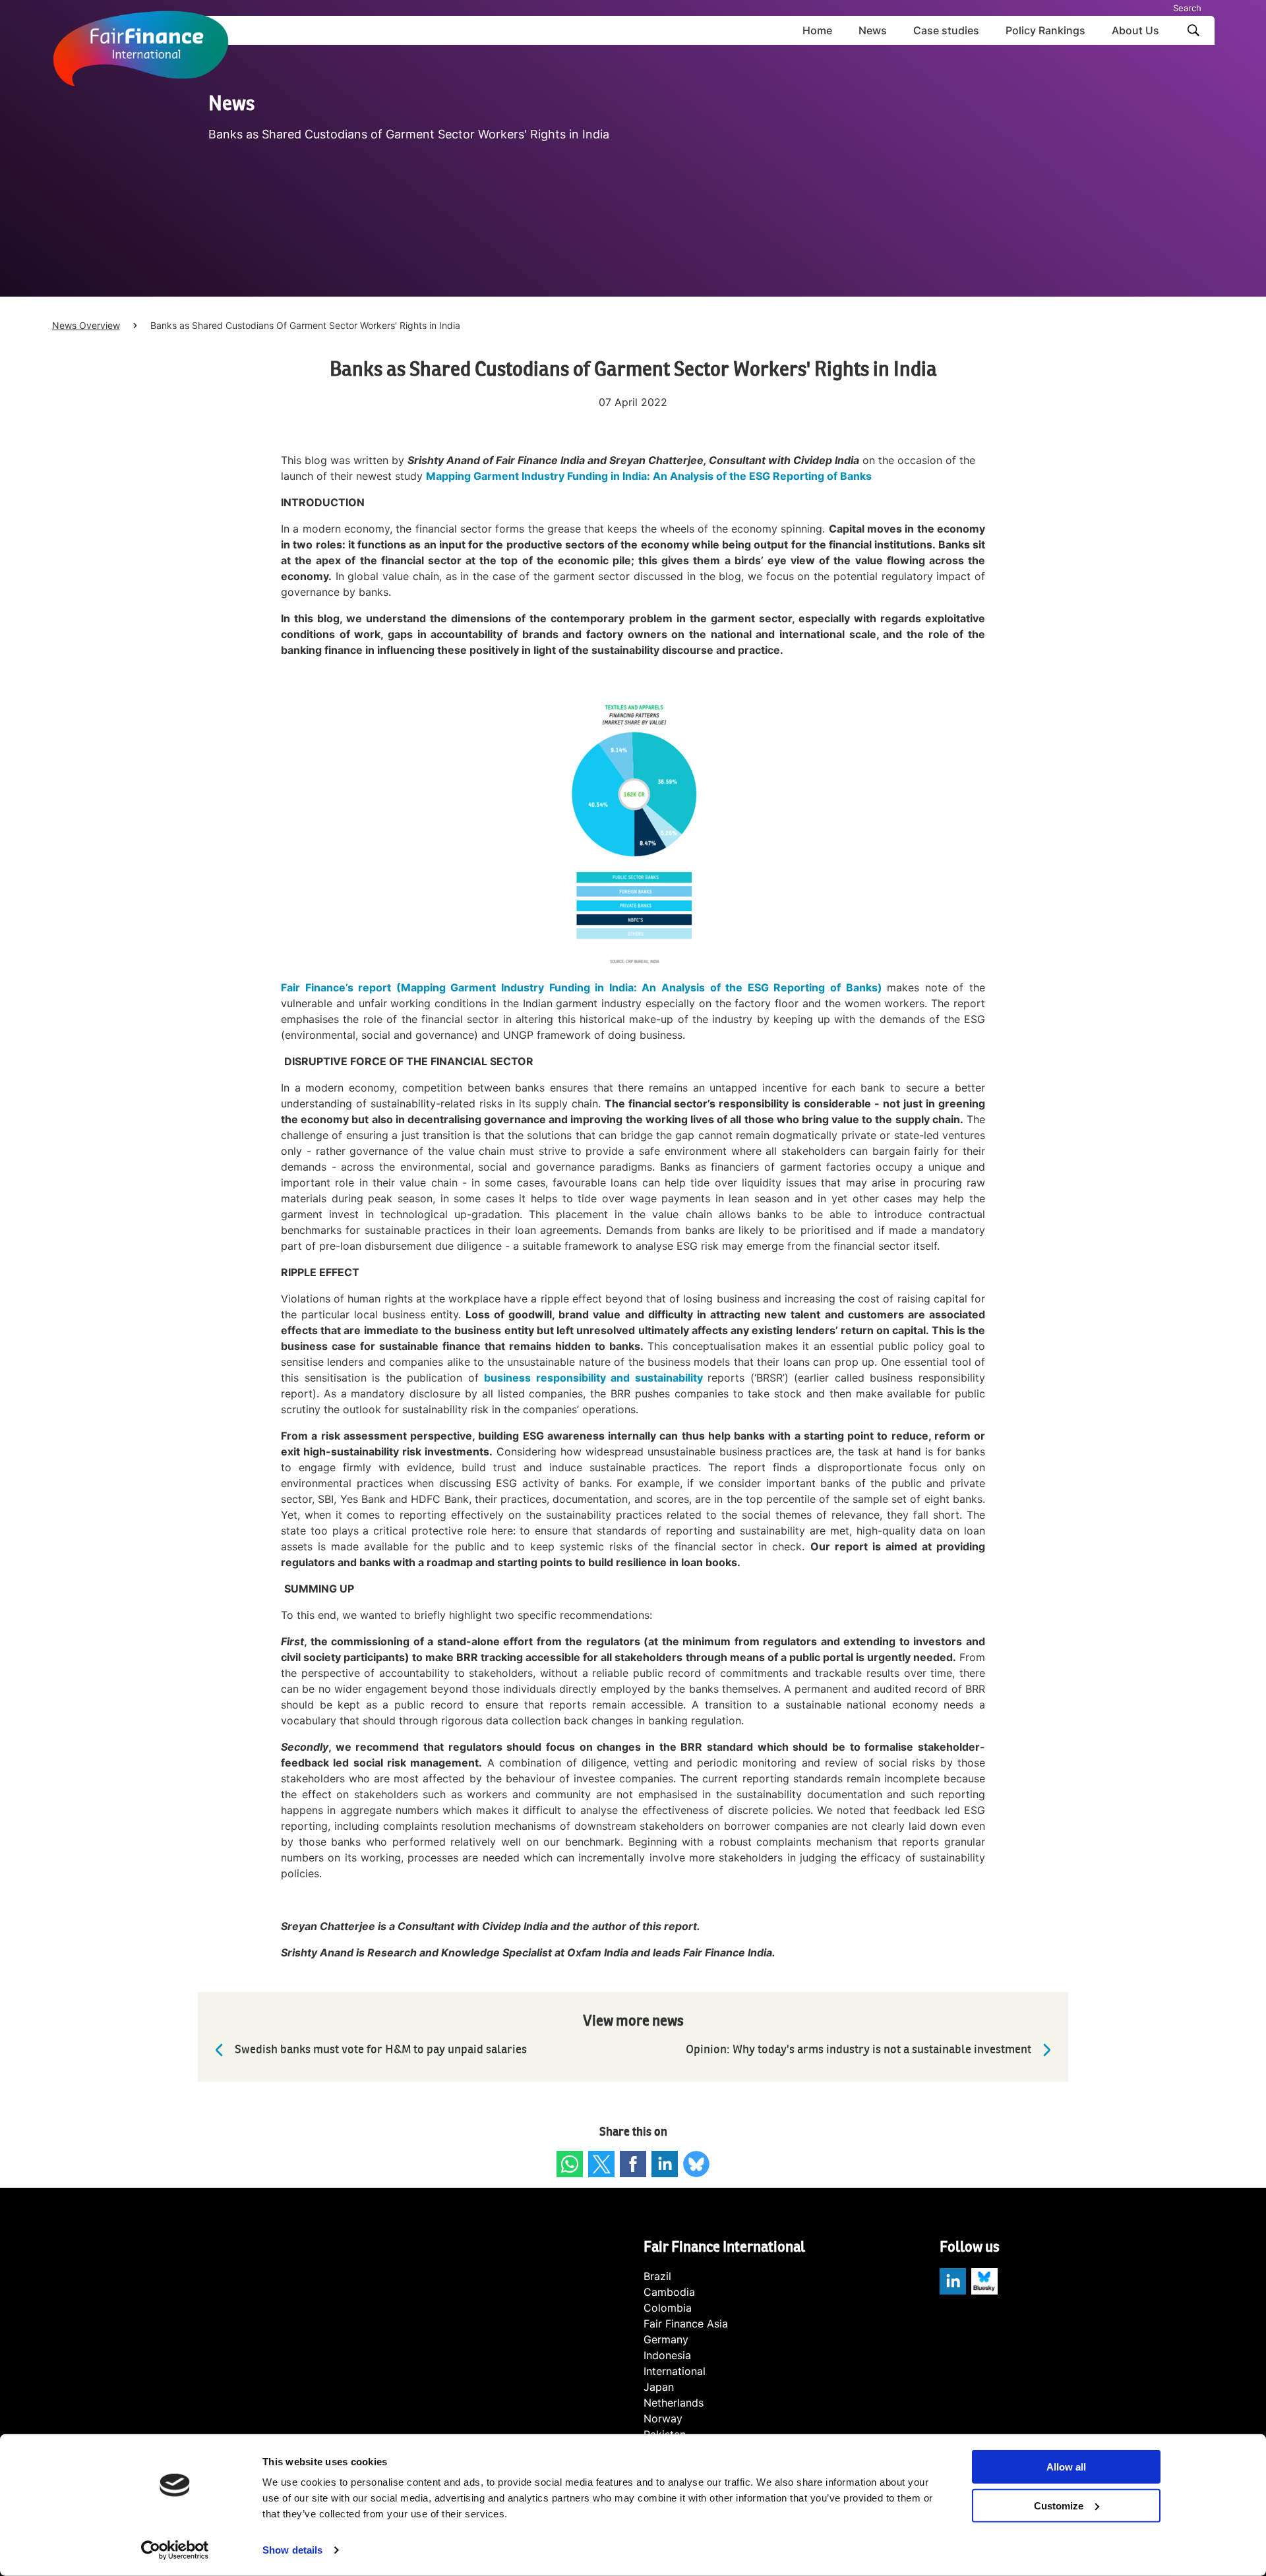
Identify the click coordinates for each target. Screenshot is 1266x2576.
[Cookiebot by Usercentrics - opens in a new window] (175, 2550)
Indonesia (667, 2355)
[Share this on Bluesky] (696, 2164)
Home (817, 30)
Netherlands (674, 2403)
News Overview (86, 325)
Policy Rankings (1045, 30)
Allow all (1066, 2467)
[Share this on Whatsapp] (570, 2164)
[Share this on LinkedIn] (665, 2164)
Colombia (668, 2308)
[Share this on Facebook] (633, 2164)
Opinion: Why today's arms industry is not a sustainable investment (859, 2050)
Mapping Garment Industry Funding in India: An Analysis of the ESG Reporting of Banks (649, 476)
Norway (663, 2418)
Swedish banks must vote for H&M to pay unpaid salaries (381, 2050)
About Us (1135, 30)
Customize (1059, 2506)
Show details (292, 2550)
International (675, 2371)
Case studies (946, 30)
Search (1187, 8)
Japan (659, 2387)
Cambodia (669, 2292)
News (873, 30)
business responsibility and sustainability (593, 1378)
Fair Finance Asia (686, 2324)
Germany (666, 2339)
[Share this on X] (601, 2164)
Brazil (657, 2276)
